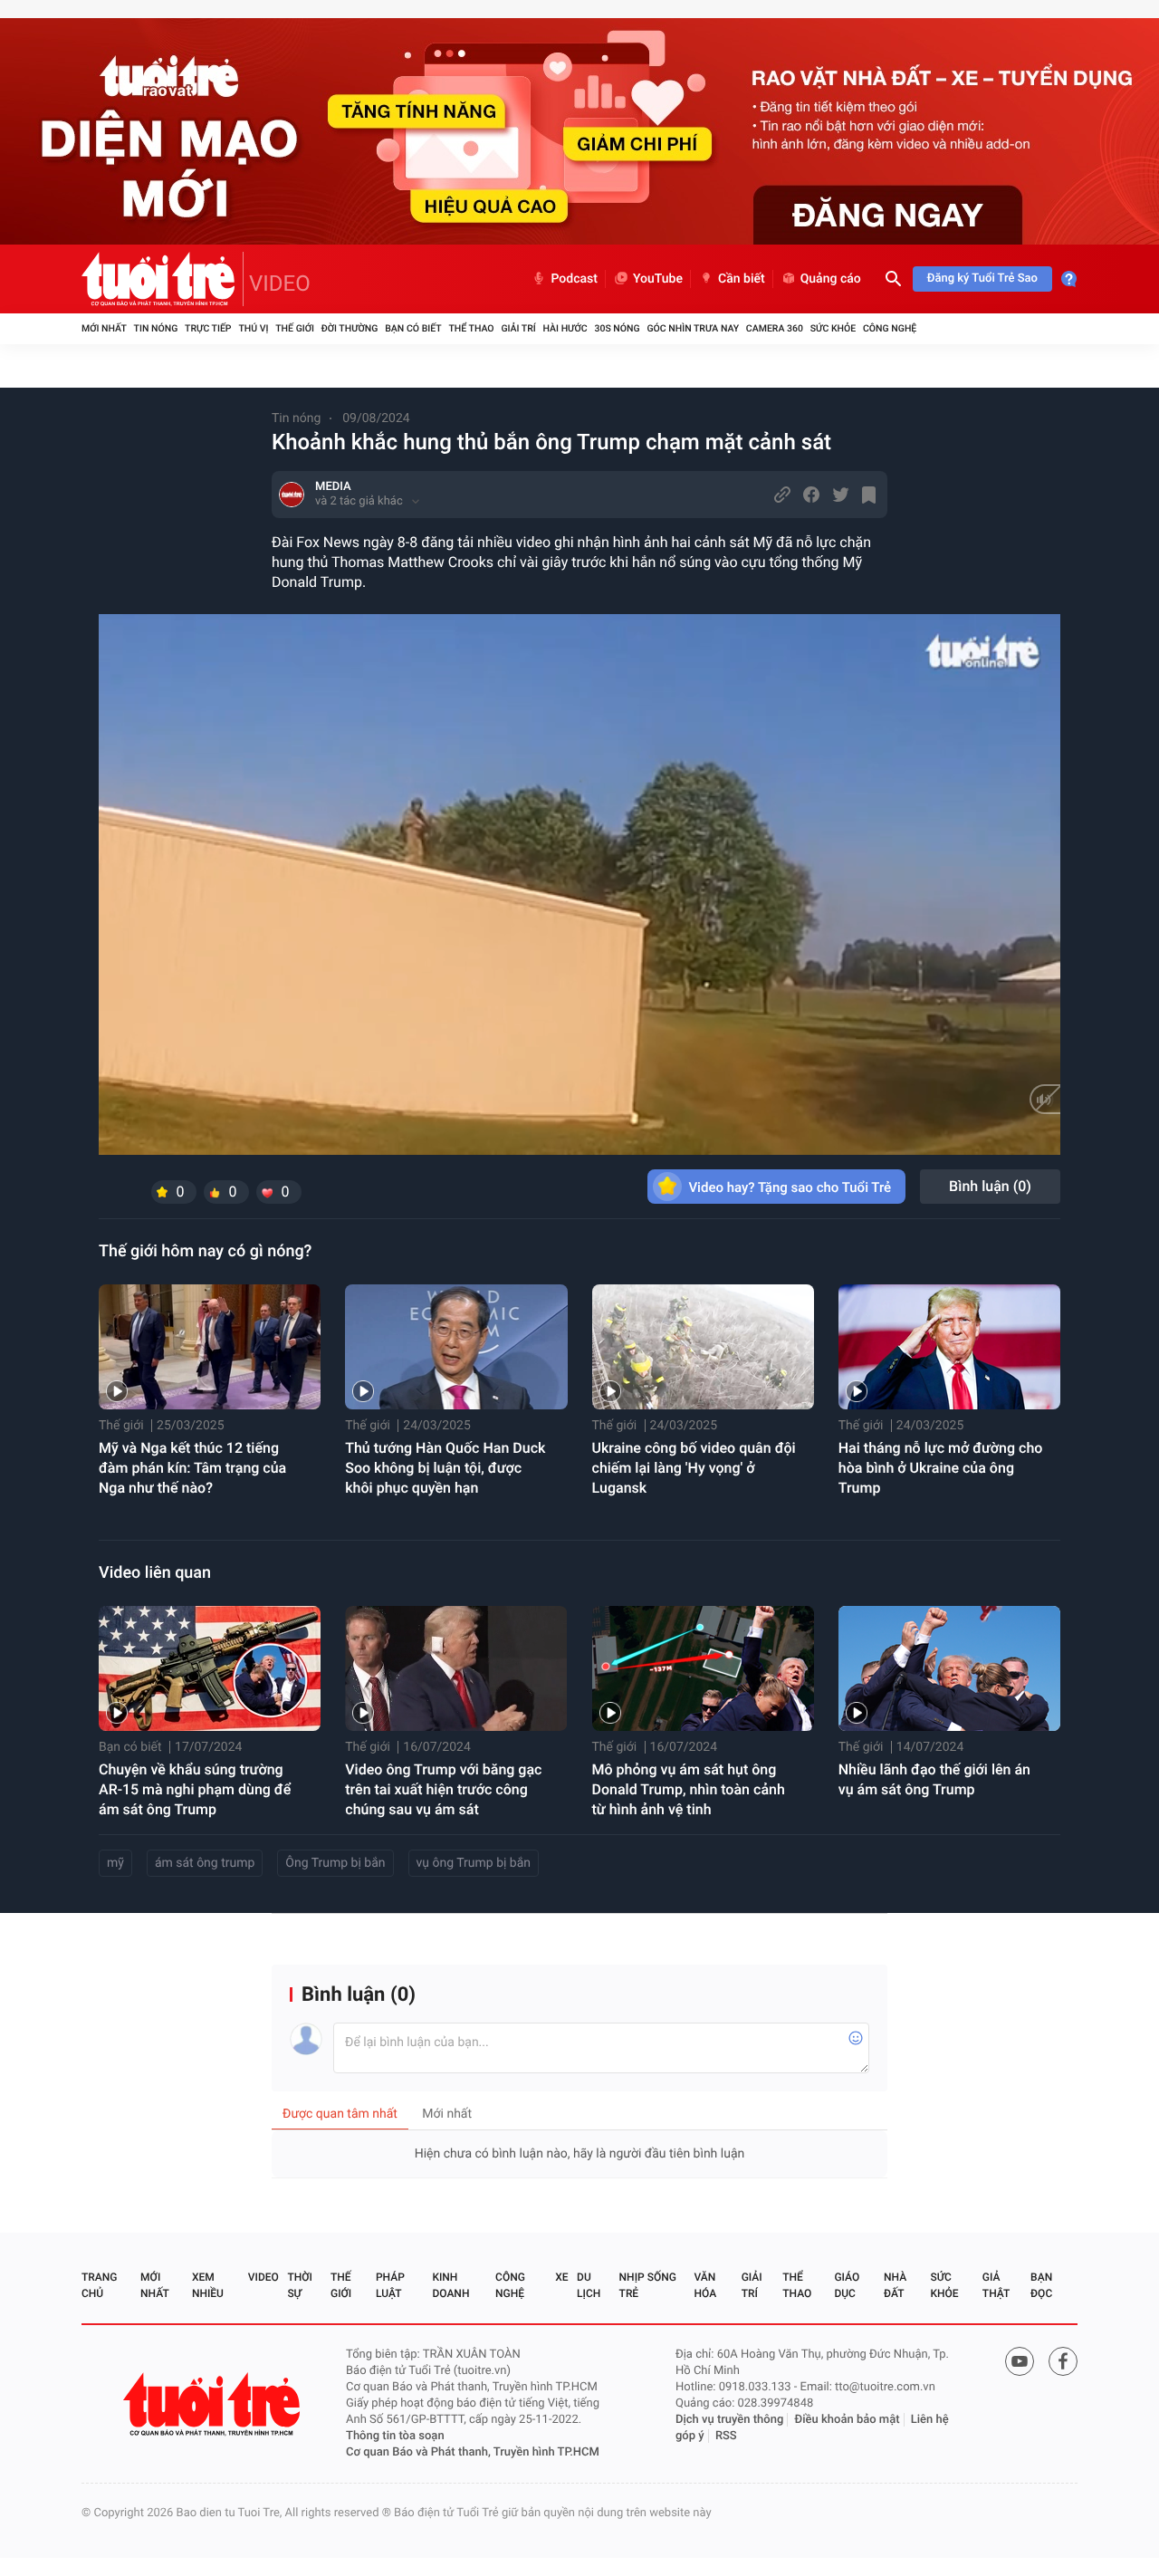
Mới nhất (104, 328)
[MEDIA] (292, 495)
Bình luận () (990, 1186)
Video (263, 2277)
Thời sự (300, 2285)
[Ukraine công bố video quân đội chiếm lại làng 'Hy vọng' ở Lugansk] (703, 1347)
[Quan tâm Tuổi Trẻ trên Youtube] (1020, 2361)
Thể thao (471, 328)
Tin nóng (156, 328)
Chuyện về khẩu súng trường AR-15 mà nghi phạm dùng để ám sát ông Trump (195, 1789)
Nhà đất (895, 2285)
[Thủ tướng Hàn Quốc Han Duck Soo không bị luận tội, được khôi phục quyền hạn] (456, 1347)
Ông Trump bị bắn (335, 1863)
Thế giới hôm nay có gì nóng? (205, 1251)
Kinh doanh (450, 2285)
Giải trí (518, 328)
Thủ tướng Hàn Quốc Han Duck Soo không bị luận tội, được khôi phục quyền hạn (445, 1468)
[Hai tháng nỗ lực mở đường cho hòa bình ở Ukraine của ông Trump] (949, 1347)
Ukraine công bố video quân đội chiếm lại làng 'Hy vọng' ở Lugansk (694, 1468)
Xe (561, 2277)
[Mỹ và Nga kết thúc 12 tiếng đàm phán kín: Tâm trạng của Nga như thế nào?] (210, 1347)
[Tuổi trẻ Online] (214, 2404)
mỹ (115, 1863)
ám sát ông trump (205, 1863)
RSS (726, 2436)
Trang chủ (99, 2285)
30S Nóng (617, 328)
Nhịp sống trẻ (648, 2285)
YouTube (658, 279)
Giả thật (996, 2285)
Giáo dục (847, 2285)
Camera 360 (775, 328)
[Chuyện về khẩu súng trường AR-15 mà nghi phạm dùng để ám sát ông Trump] (210, 1668)
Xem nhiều (208, 2285)
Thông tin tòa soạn (395, 2436)
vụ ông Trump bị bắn (474, 1863)
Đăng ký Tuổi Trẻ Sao (982, 279)
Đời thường (350, 328)
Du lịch (589, 2285)
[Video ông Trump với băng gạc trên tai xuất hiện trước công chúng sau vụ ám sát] (456, 1668)
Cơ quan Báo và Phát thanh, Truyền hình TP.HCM (473, 2452)
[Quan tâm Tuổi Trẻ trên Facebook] (1063, 2361)
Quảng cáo (831, 279)
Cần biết (742, 279)
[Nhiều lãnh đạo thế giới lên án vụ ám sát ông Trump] (949, 1668)
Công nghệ (890, 328)
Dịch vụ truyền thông (729, 2420)
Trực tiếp (208, 328)
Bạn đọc (1041, 2285)
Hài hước (565, 328)
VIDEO (280, 284)
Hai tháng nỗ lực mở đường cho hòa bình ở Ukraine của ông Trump (941, 1468)
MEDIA (333, 487)
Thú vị (253, 328)
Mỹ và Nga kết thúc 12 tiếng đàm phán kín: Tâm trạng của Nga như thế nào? (192, 1468)
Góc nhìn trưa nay (693, 328)
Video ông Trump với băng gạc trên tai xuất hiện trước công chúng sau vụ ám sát (443, 1789)
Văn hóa (706, 2285)
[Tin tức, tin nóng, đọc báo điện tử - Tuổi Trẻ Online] (163, 279)
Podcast (574, 279)
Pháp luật (390, 2285)
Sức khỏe (833, 328)
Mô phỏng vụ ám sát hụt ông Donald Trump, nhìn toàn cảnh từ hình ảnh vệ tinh (689, 1789)
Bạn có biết (413, 328)
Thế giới (295, 328)
